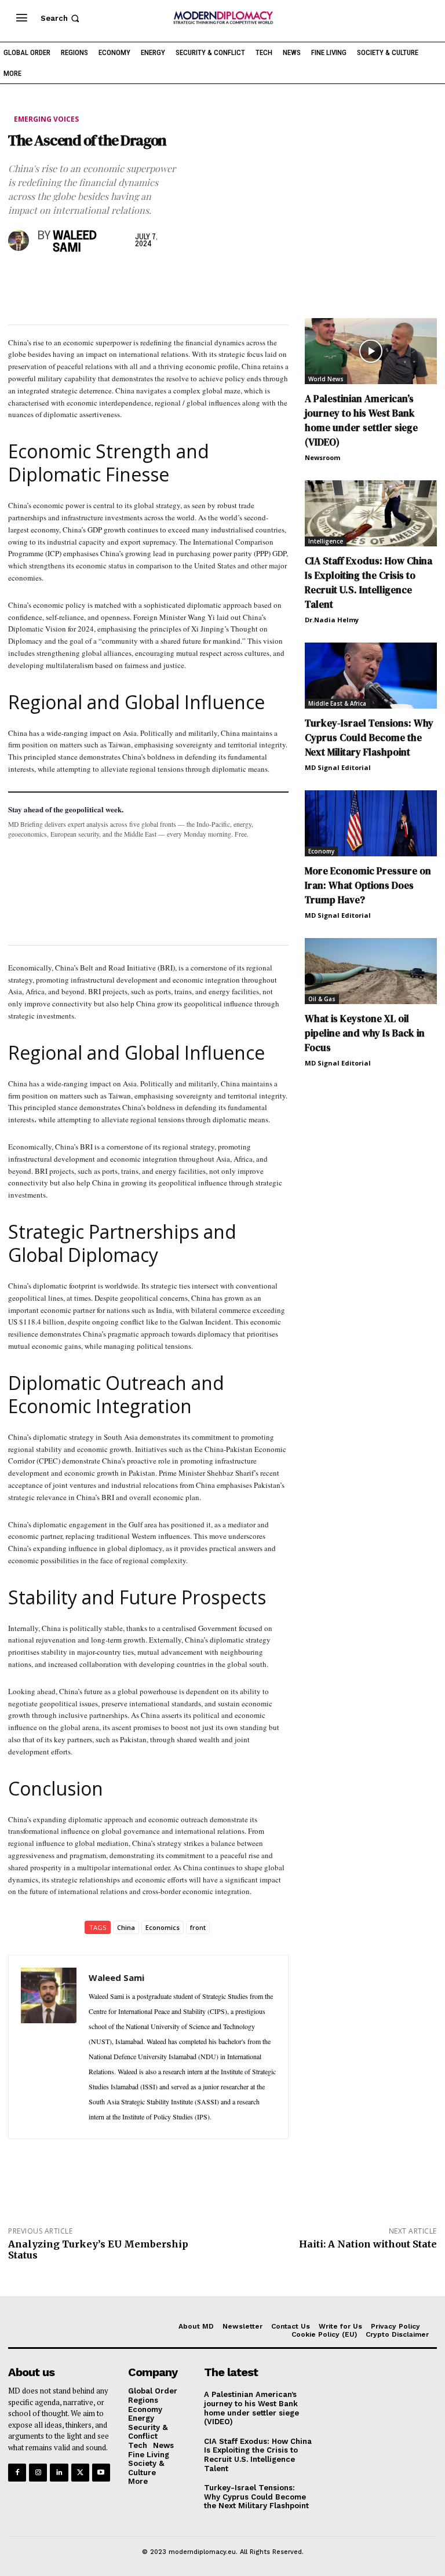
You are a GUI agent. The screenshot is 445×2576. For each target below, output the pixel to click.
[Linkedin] (100, 279)
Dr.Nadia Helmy (332, 620)
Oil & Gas (322, 999)
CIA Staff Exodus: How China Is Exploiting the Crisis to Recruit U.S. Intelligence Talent (369, 583)
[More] (180, 279)
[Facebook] (20, 279)
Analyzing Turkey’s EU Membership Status (98, 2250)
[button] (61, 18)
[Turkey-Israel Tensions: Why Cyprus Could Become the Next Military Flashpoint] (371, 676)
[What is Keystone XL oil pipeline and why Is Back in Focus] (371, 971)
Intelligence (326, 541)
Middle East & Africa (337, 703)
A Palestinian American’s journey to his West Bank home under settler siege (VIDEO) (361, 420)
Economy (321, 851)
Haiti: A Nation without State (368, 2244)
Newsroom (322, 457)
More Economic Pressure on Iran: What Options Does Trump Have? (368, 885)
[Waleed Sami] (20, 240)
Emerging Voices (46, 119)
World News (326, 379)
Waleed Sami (75, 242)
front (198, 1927)
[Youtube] (101, 2473)
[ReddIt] (126, 279)
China (126, 1927)
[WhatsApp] (73, 279)
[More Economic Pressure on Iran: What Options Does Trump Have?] (371, 823)
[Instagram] (38, 2473)
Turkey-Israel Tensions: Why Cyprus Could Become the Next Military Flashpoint (369, 738)
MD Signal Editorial (338, 767)
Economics (163, 1927)
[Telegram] (153, 279)
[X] (46, 279)
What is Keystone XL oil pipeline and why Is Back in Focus (365, 1033)
